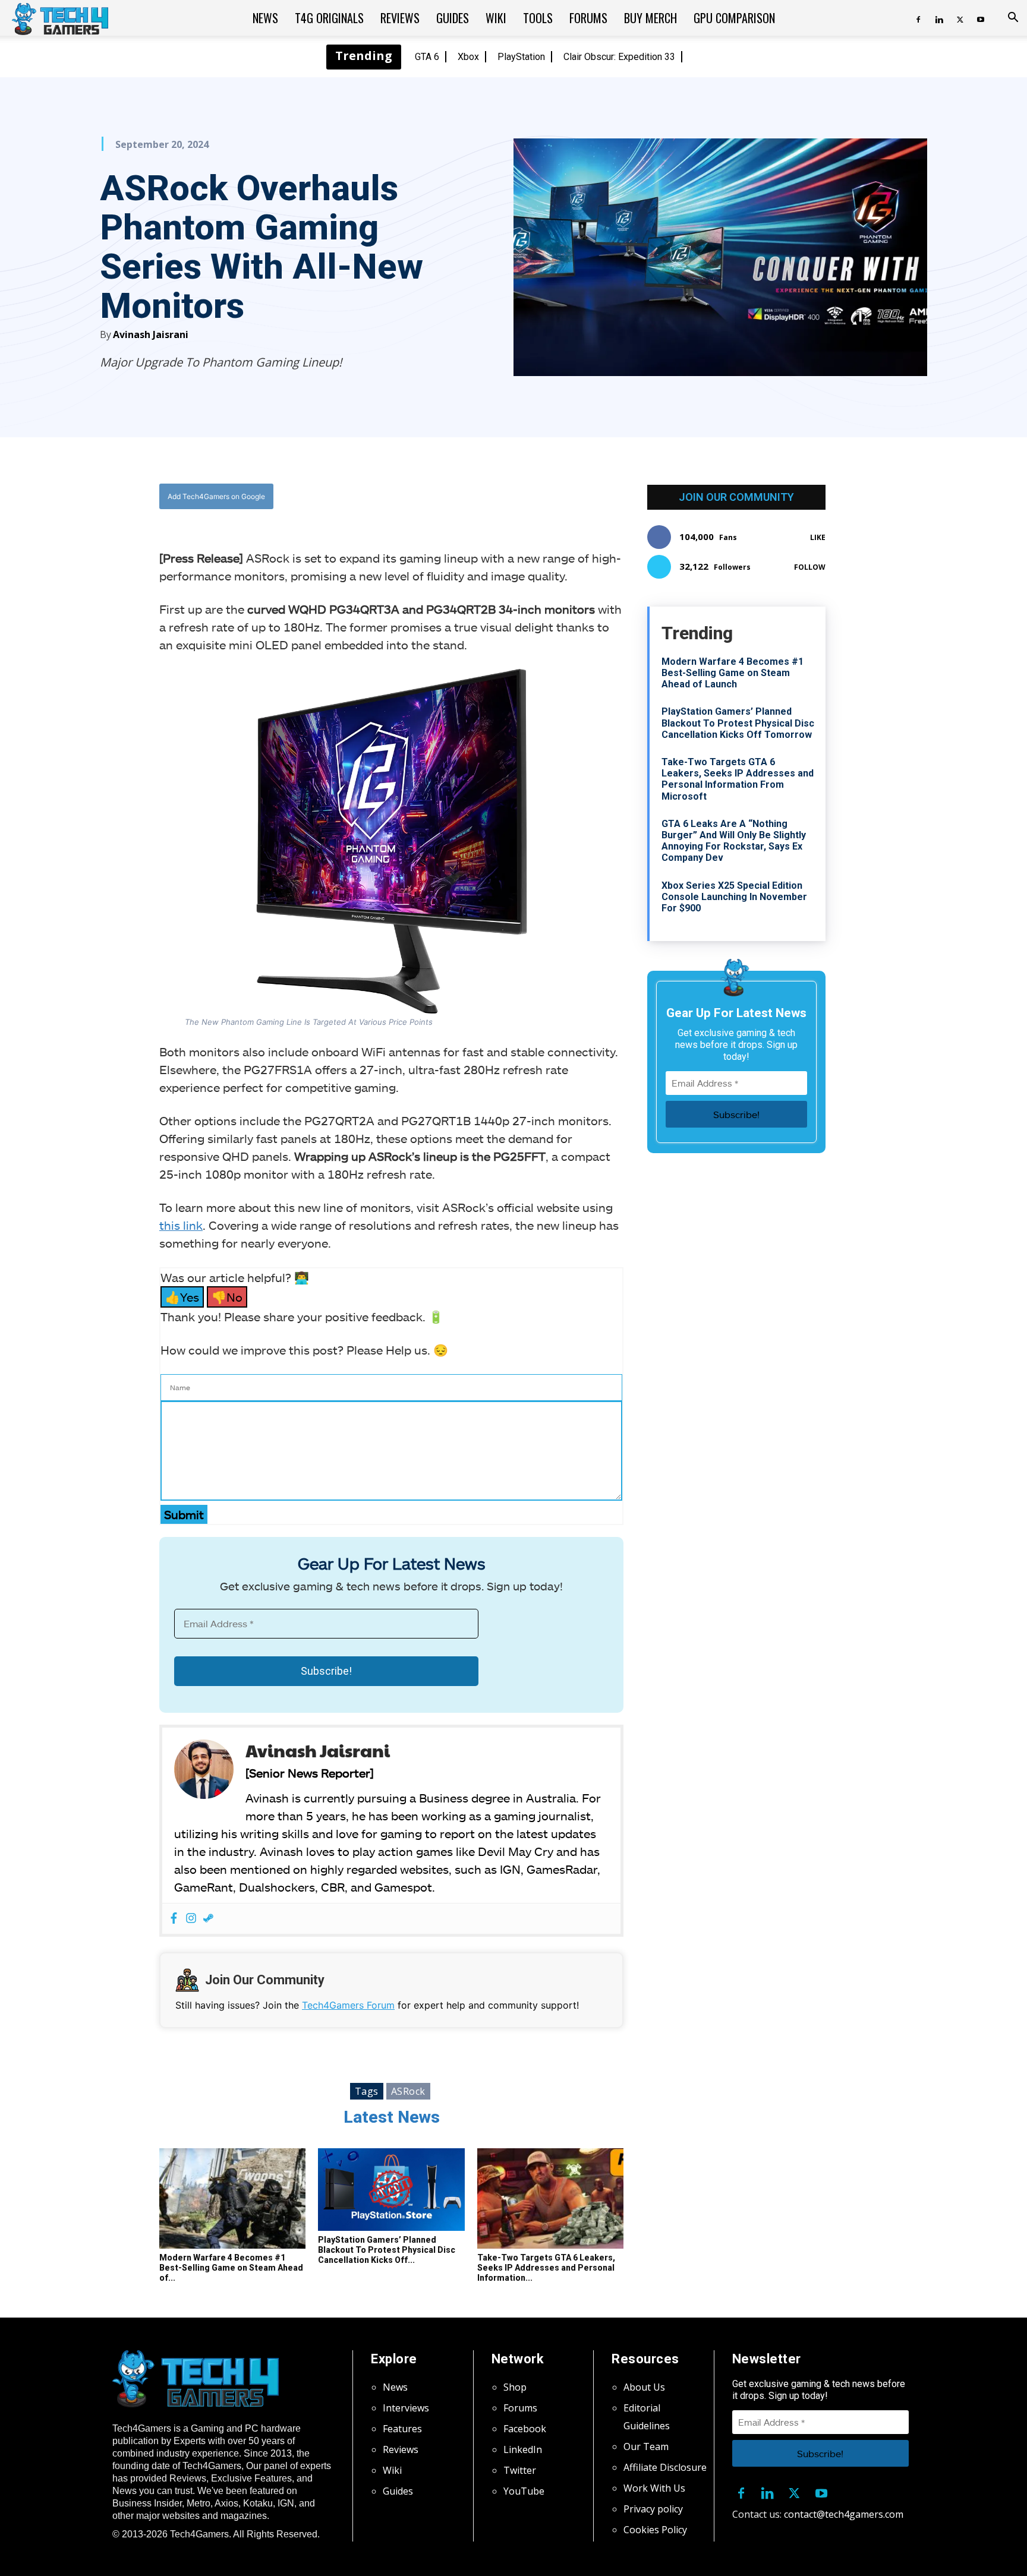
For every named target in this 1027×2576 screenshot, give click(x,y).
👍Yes (182, 1297)
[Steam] (208, 1919)
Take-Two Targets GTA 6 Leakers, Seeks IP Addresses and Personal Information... (546, 2268)
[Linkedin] (939, 18)
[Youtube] (981, 18)
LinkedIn (523, 2449)
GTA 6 (427, 57)
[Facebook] (918, 18)
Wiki (496, 18)
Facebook (525, 2429)
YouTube (524, 2491)
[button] (1013, 18)
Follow (810, 567)
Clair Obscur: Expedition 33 (619, 57)
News (265, 18)
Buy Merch (650, 18)
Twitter (520, 2470)
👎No (227, 1297)
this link (181, 1225)
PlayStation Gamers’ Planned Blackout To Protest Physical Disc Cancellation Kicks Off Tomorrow (738, 723)
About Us (644, 2387)
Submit (184, 1514)
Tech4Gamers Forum (348, 2005)
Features (402, 2429)
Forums (588, 18)
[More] (512, 497)
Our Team (646, 2446)
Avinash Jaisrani (151, 334)
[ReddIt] (484, 497)
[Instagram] (191, 1919)
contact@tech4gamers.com (844, 2514)
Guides (453, 18)
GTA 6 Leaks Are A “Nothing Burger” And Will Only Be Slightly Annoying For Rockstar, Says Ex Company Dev (734, 841)
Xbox (468, 57)
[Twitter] (960, 18)
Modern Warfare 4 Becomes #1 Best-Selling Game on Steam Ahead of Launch (733, 673)
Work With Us (654, 2488)
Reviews (400, 18)
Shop (515, 2387)
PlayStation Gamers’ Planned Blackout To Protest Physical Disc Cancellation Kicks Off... (387, 2250)
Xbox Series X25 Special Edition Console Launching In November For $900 (734, 897)
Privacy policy (653, 2509)
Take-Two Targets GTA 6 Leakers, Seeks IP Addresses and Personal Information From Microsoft (738, 779)
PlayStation (521, 57)
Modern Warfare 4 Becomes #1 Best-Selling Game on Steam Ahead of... (231, 2268)
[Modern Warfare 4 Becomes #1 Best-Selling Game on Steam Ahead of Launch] (232, 2199)
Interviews (406, 2408)
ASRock (408, 2091)
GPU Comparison (734, 18)
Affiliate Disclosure (665, 2467)
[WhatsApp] (457, 497)
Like (818, 537)
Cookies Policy (655, 2530)
